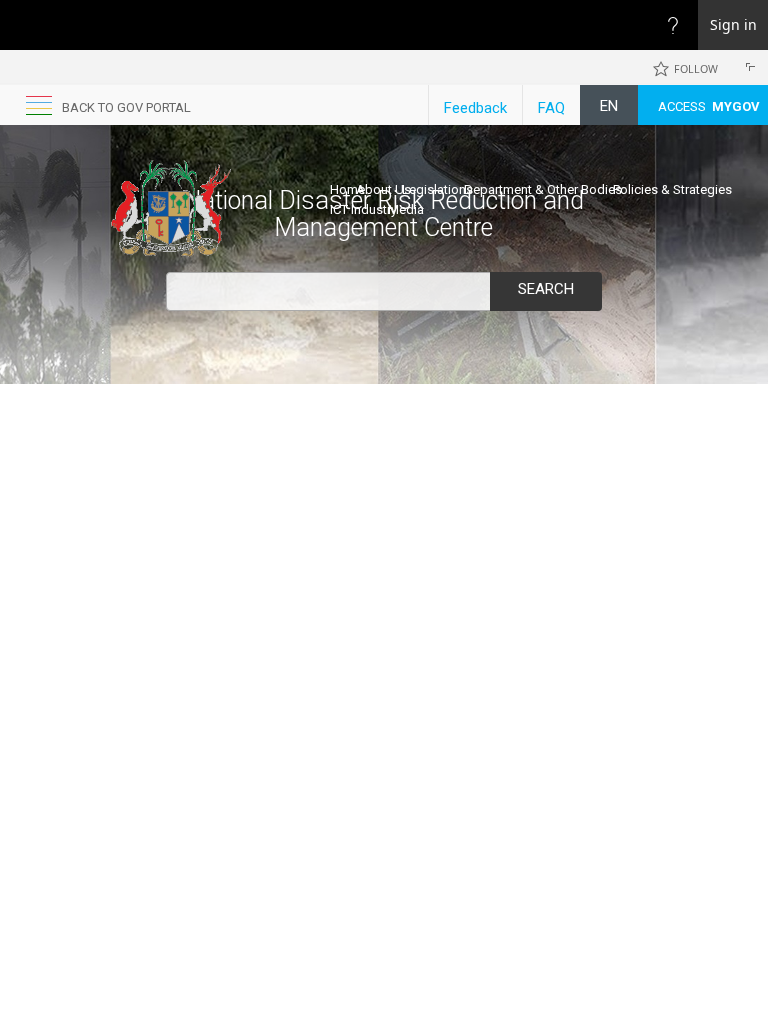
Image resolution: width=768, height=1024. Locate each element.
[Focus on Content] (747, 70)
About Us (383, 189)
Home (347, 189)
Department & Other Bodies (543, 189)
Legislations (437, 189)
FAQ (551, 108)
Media (406, 209)
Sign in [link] (733, 24)
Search (546, 289)
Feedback (475, 108)
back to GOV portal (126, 107)
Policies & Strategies (672, 189)
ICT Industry (363, 209)
